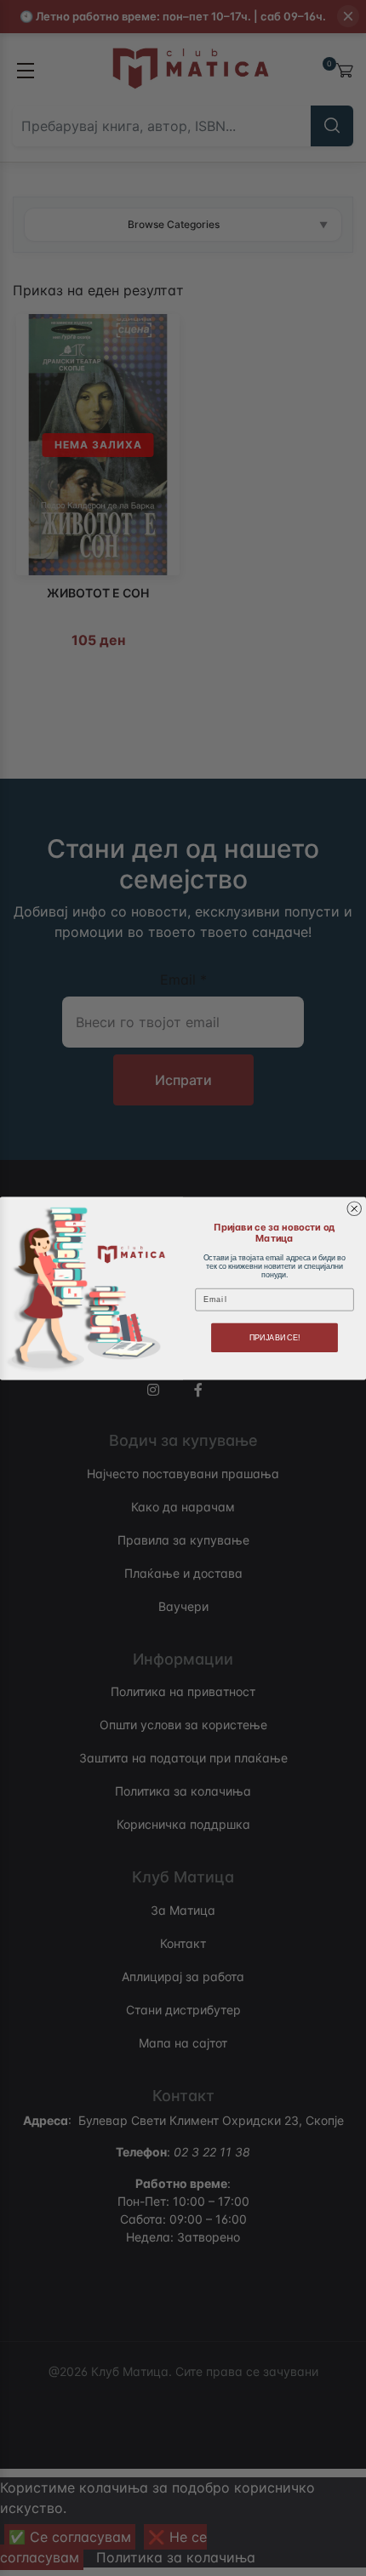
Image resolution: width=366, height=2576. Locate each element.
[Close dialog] (355, 1209)
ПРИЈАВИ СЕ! (275, 1337)
